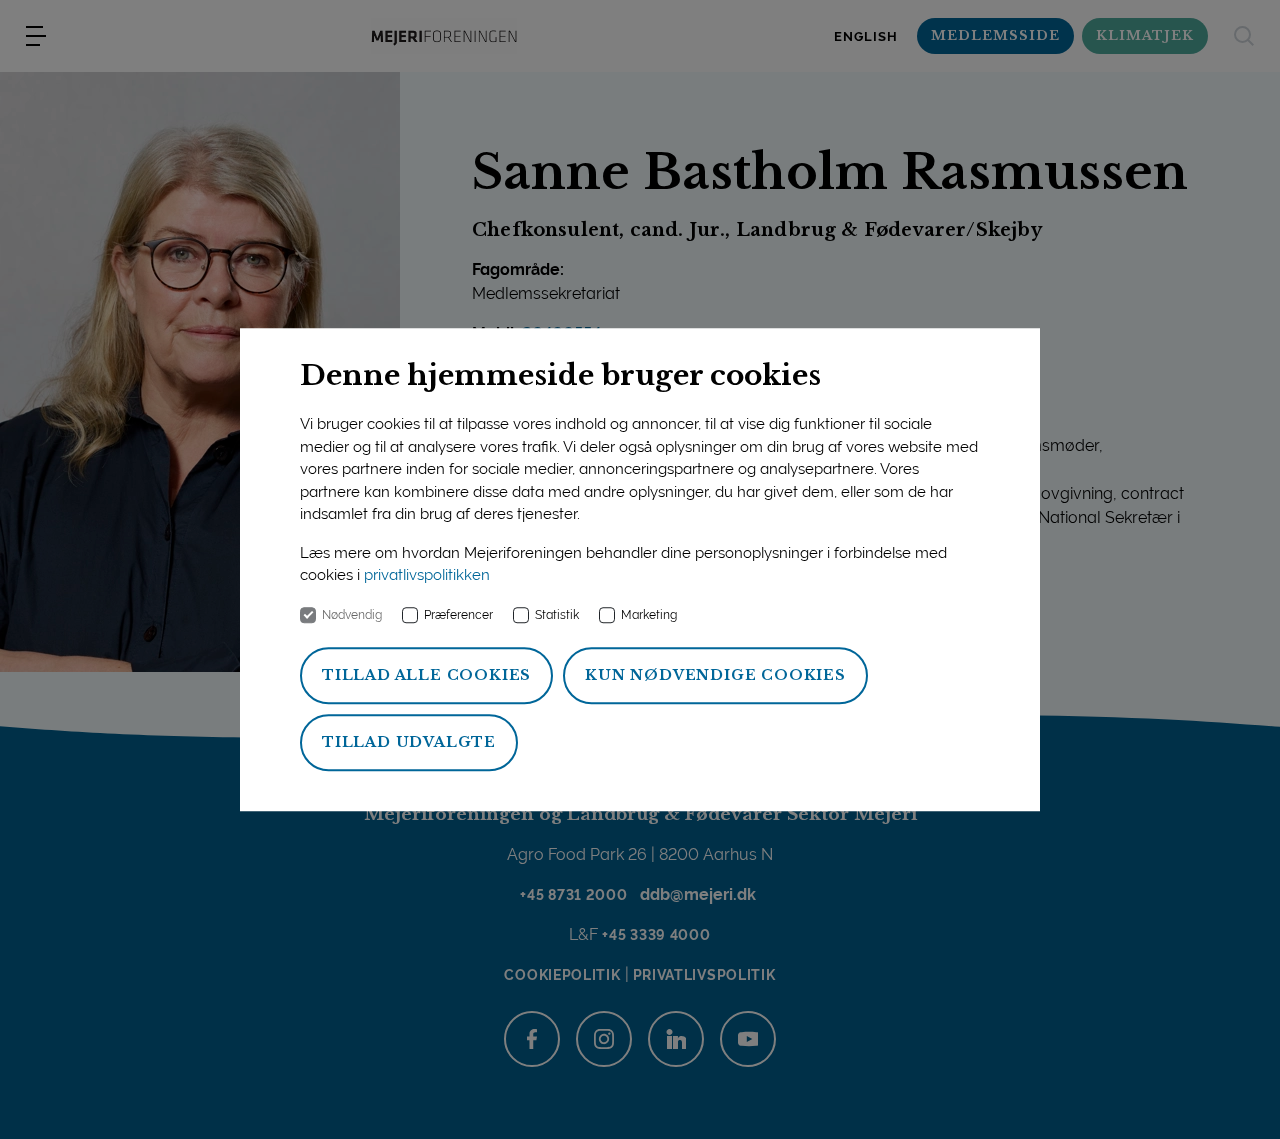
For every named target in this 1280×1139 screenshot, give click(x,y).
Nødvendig (352, 615)
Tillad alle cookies (426, 675)
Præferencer (458, 615)
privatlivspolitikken (427, 576)
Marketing (649, 615)
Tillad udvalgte (409, 742)
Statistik (557, 615)
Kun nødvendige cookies (715, 675)
